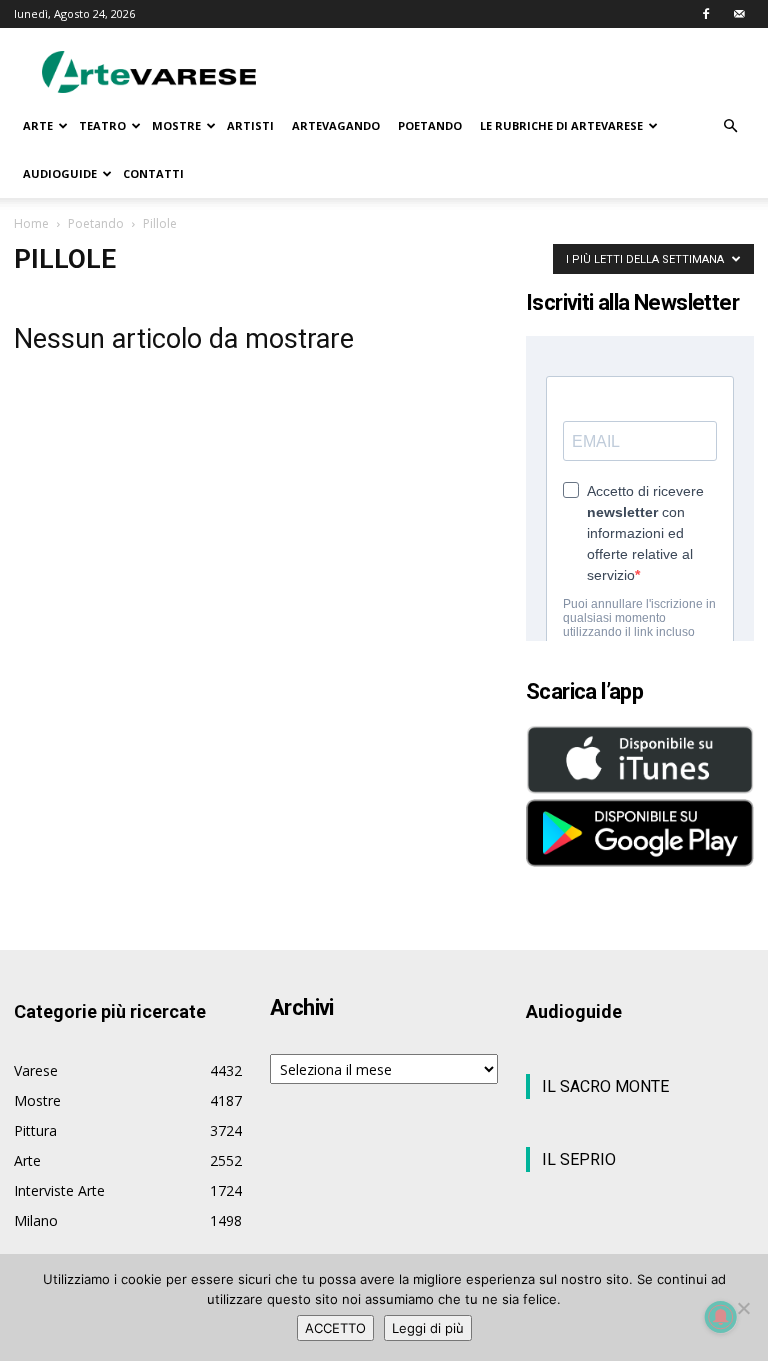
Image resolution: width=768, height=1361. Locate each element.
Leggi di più (428, 1328)
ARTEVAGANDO (336, 125)
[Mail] (739, 14)
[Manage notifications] (721, 1317)
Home (31, 223)
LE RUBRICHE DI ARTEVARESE (561, 125)
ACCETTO (335, 1328)
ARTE (38, 125)
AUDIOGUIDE (60, 173)
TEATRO (102, 125)
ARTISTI (250, 125)
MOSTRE (176, 125)
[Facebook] (706, 14)
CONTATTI (153, 173)
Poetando (96, 223)
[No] (743, 1308)
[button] (730, 126)
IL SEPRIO (579, 1159)
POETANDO (430, 125)
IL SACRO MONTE (605, 1086)
